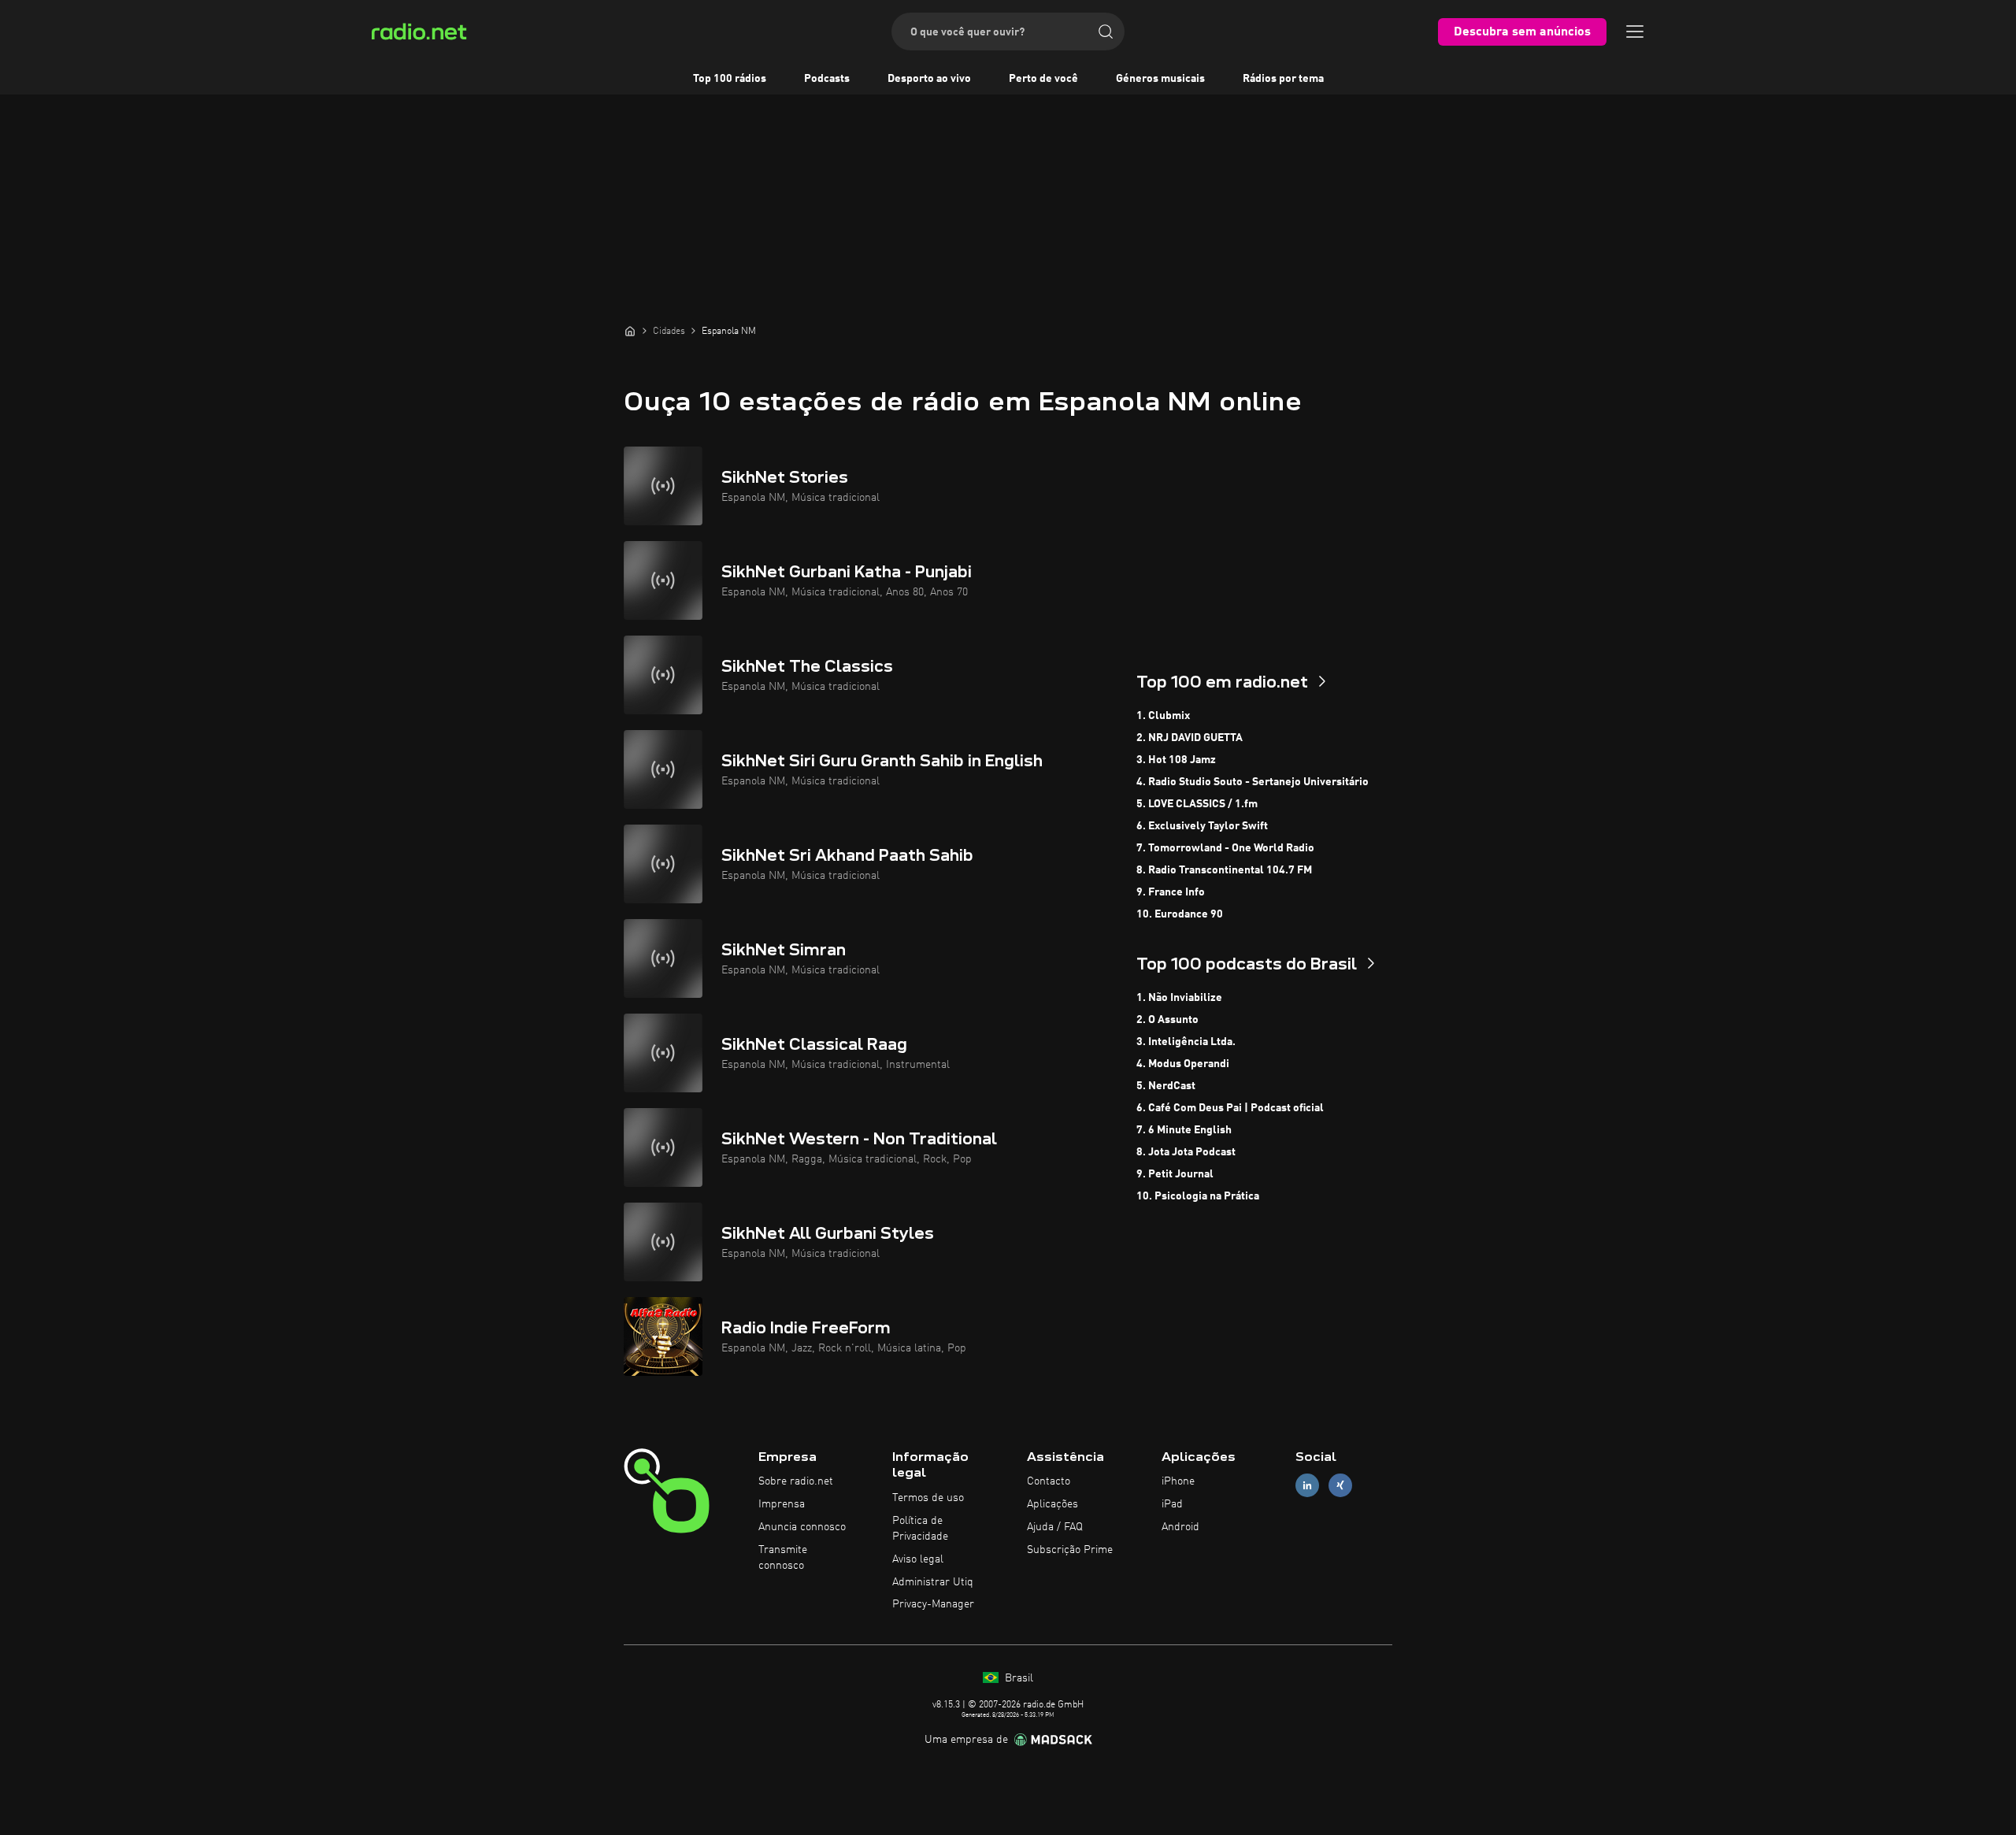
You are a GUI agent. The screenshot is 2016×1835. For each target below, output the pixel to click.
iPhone (1178, 1481)
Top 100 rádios (730, 79)
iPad (1172, 1504)
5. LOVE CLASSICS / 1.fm (1197, 804)
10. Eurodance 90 (1180, 914)
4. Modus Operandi (1183, 1064)
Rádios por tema (1283, 79)
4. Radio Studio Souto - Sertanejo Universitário (1253, 782)
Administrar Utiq (933, 1582)
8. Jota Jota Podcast (1186, 1152)
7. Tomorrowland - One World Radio (1225, 848)
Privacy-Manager (933, 1604)
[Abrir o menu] (1635, 32)
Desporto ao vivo (929, 79)
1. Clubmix (1163, 716)
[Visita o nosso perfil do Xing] (1340, 1486)
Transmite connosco (783, 1558)
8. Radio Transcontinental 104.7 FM (1224, 870)
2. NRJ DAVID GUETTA (1190, 738)
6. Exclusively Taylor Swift (1202, 826)
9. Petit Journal (1175, 1174)
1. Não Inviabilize (1179, 998)
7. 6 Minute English (1184, 1130)
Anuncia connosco (802, 1527)
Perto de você (1043, 79)
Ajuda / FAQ (1055, 1527)
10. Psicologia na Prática (1198, 1196)
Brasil (1017, 1678)
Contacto (1049, 1481)
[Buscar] (1106, 32)
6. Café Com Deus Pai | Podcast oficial (1230, 1108)
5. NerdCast (1166, 1086)
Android (1180, 1527)
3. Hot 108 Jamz (1176, 760)
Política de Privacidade (920, 1529)
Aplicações (1052, 1504)
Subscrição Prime (1070, 1550)
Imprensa (782, 1504)
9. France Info (1171, 892)
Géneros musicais (1160, 79)
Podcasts (827, 79)
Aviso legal (918, 1559)
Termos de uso (928, 1498)
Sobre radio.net (796, 1481)
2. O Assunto (1167, 1020)
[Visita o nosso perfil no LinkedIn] (1307, 1486)
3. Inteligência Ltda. (1186, 1042)
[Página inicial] (630, 331)
